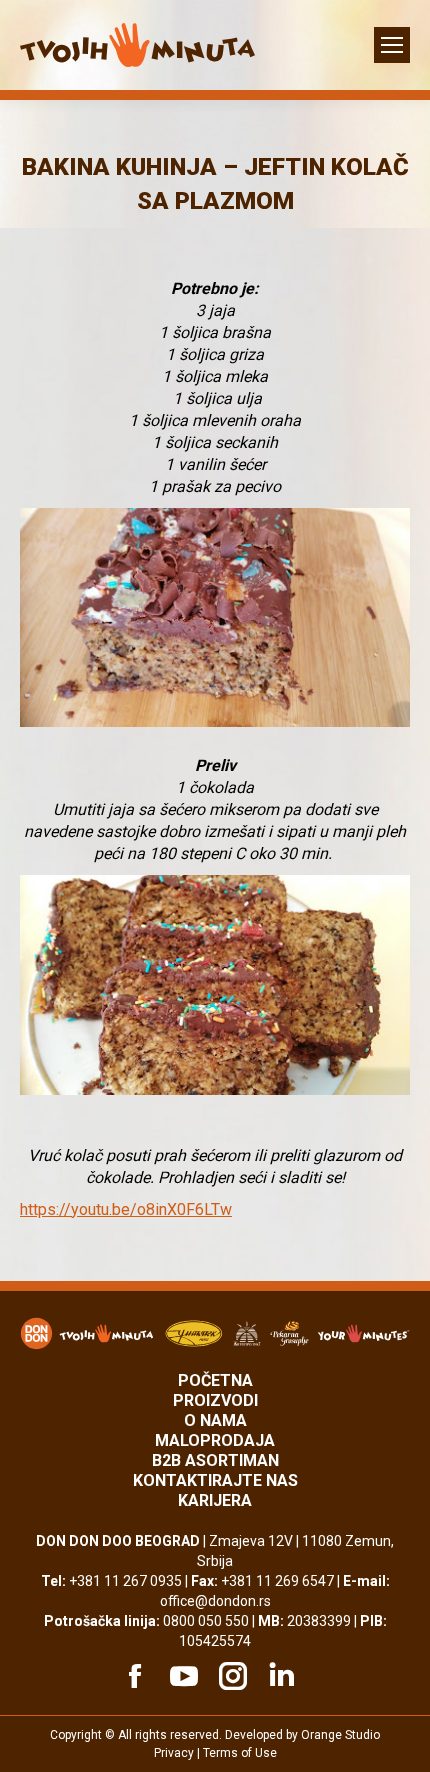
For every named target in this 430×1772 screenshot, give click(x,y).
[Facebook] (132, 1676)
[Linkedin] (279, 1676)
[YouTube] (181, 1676)
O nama (215, 1420)
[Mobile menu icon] (392, 45)
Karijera (215, 1500)
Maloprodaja (215, 1440)
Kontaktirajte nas (215, 1480)
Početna (215, 1380)
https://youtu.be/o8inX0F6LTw (126, 1209)
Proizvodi (215, 1400)
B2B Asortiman (215, 1460)
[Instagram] (230, 1676)
